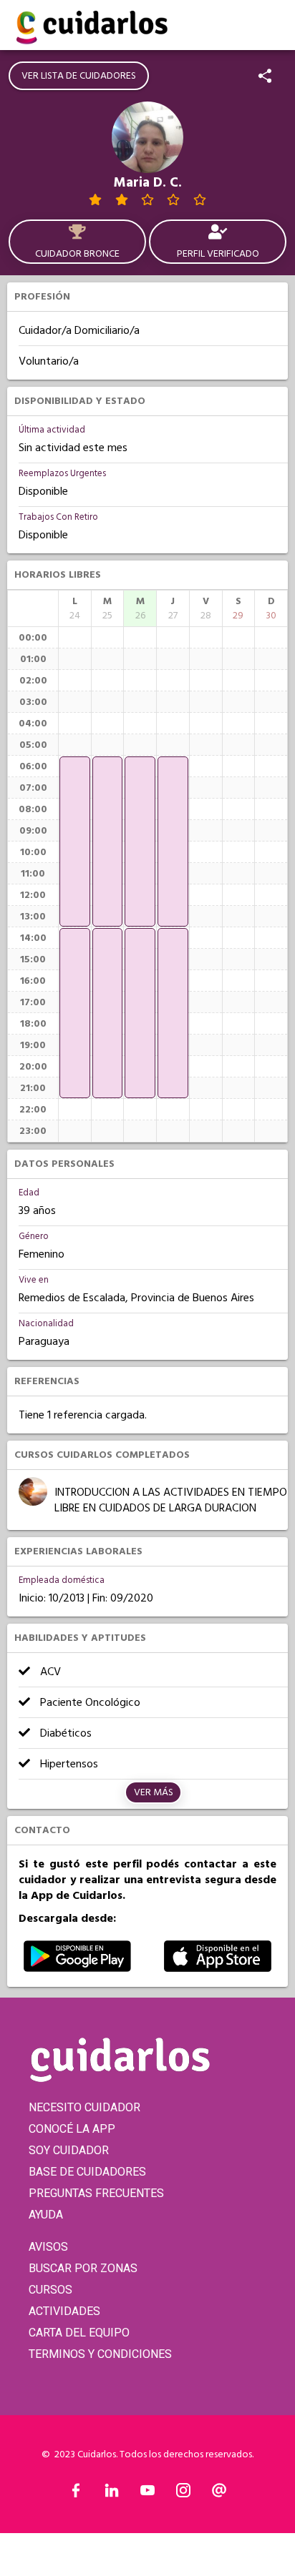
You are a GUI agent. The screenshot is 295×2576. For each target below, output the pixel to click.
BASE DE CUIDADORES (87, 2172)
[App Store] (218, 1968)
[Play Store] (77, 1968)
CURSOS (50, 2290)
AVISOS (48, 2247)
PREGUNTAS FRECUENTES (96, 2193)
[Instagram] (183, 2494)
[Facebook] (76, 2494)
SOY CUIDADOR (69, 2150)
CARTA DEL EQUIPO (79, 2333)
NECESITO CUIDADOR (84, 2107)
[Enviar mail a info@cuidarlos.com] (219, 2494)
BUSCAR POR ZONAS (83, 2268)
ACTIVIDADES (64, 2311)
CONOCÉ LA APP (72, 2129)
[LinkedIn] (112, 2494)
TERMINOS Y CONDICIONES (100, 2354)
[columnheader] (75, 608)
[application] (75, 842)
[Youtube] (147, 2494)
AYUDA (46, 2215)
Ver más (154, 1792)
